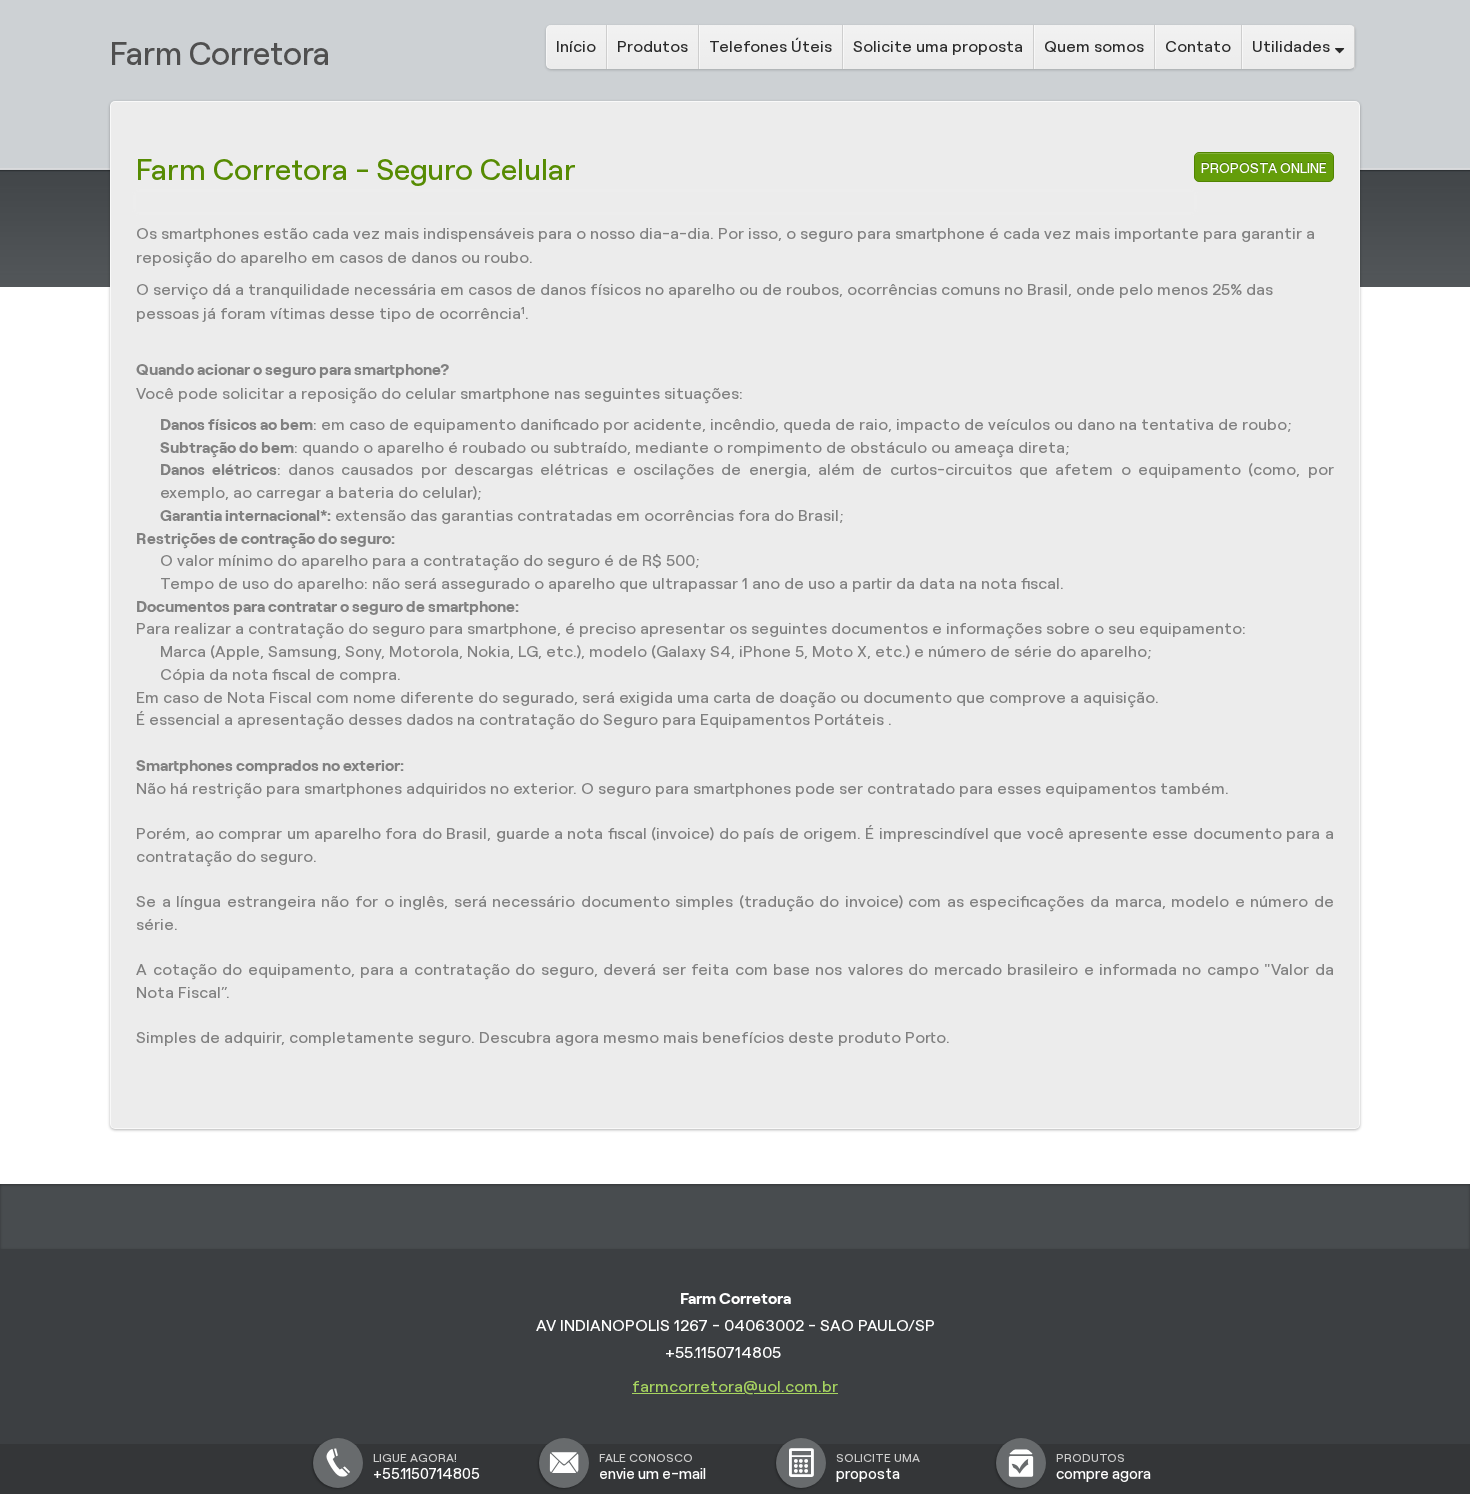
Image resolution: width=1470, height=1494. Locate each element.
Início (576, 46)
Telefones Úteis (770, 46)
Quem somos (1094, 46)
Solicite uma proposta (938, 46)
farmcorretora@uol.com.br (735, 1386)
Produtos (652, 46)
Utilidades (1291, 46)
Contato (1198, 46)
